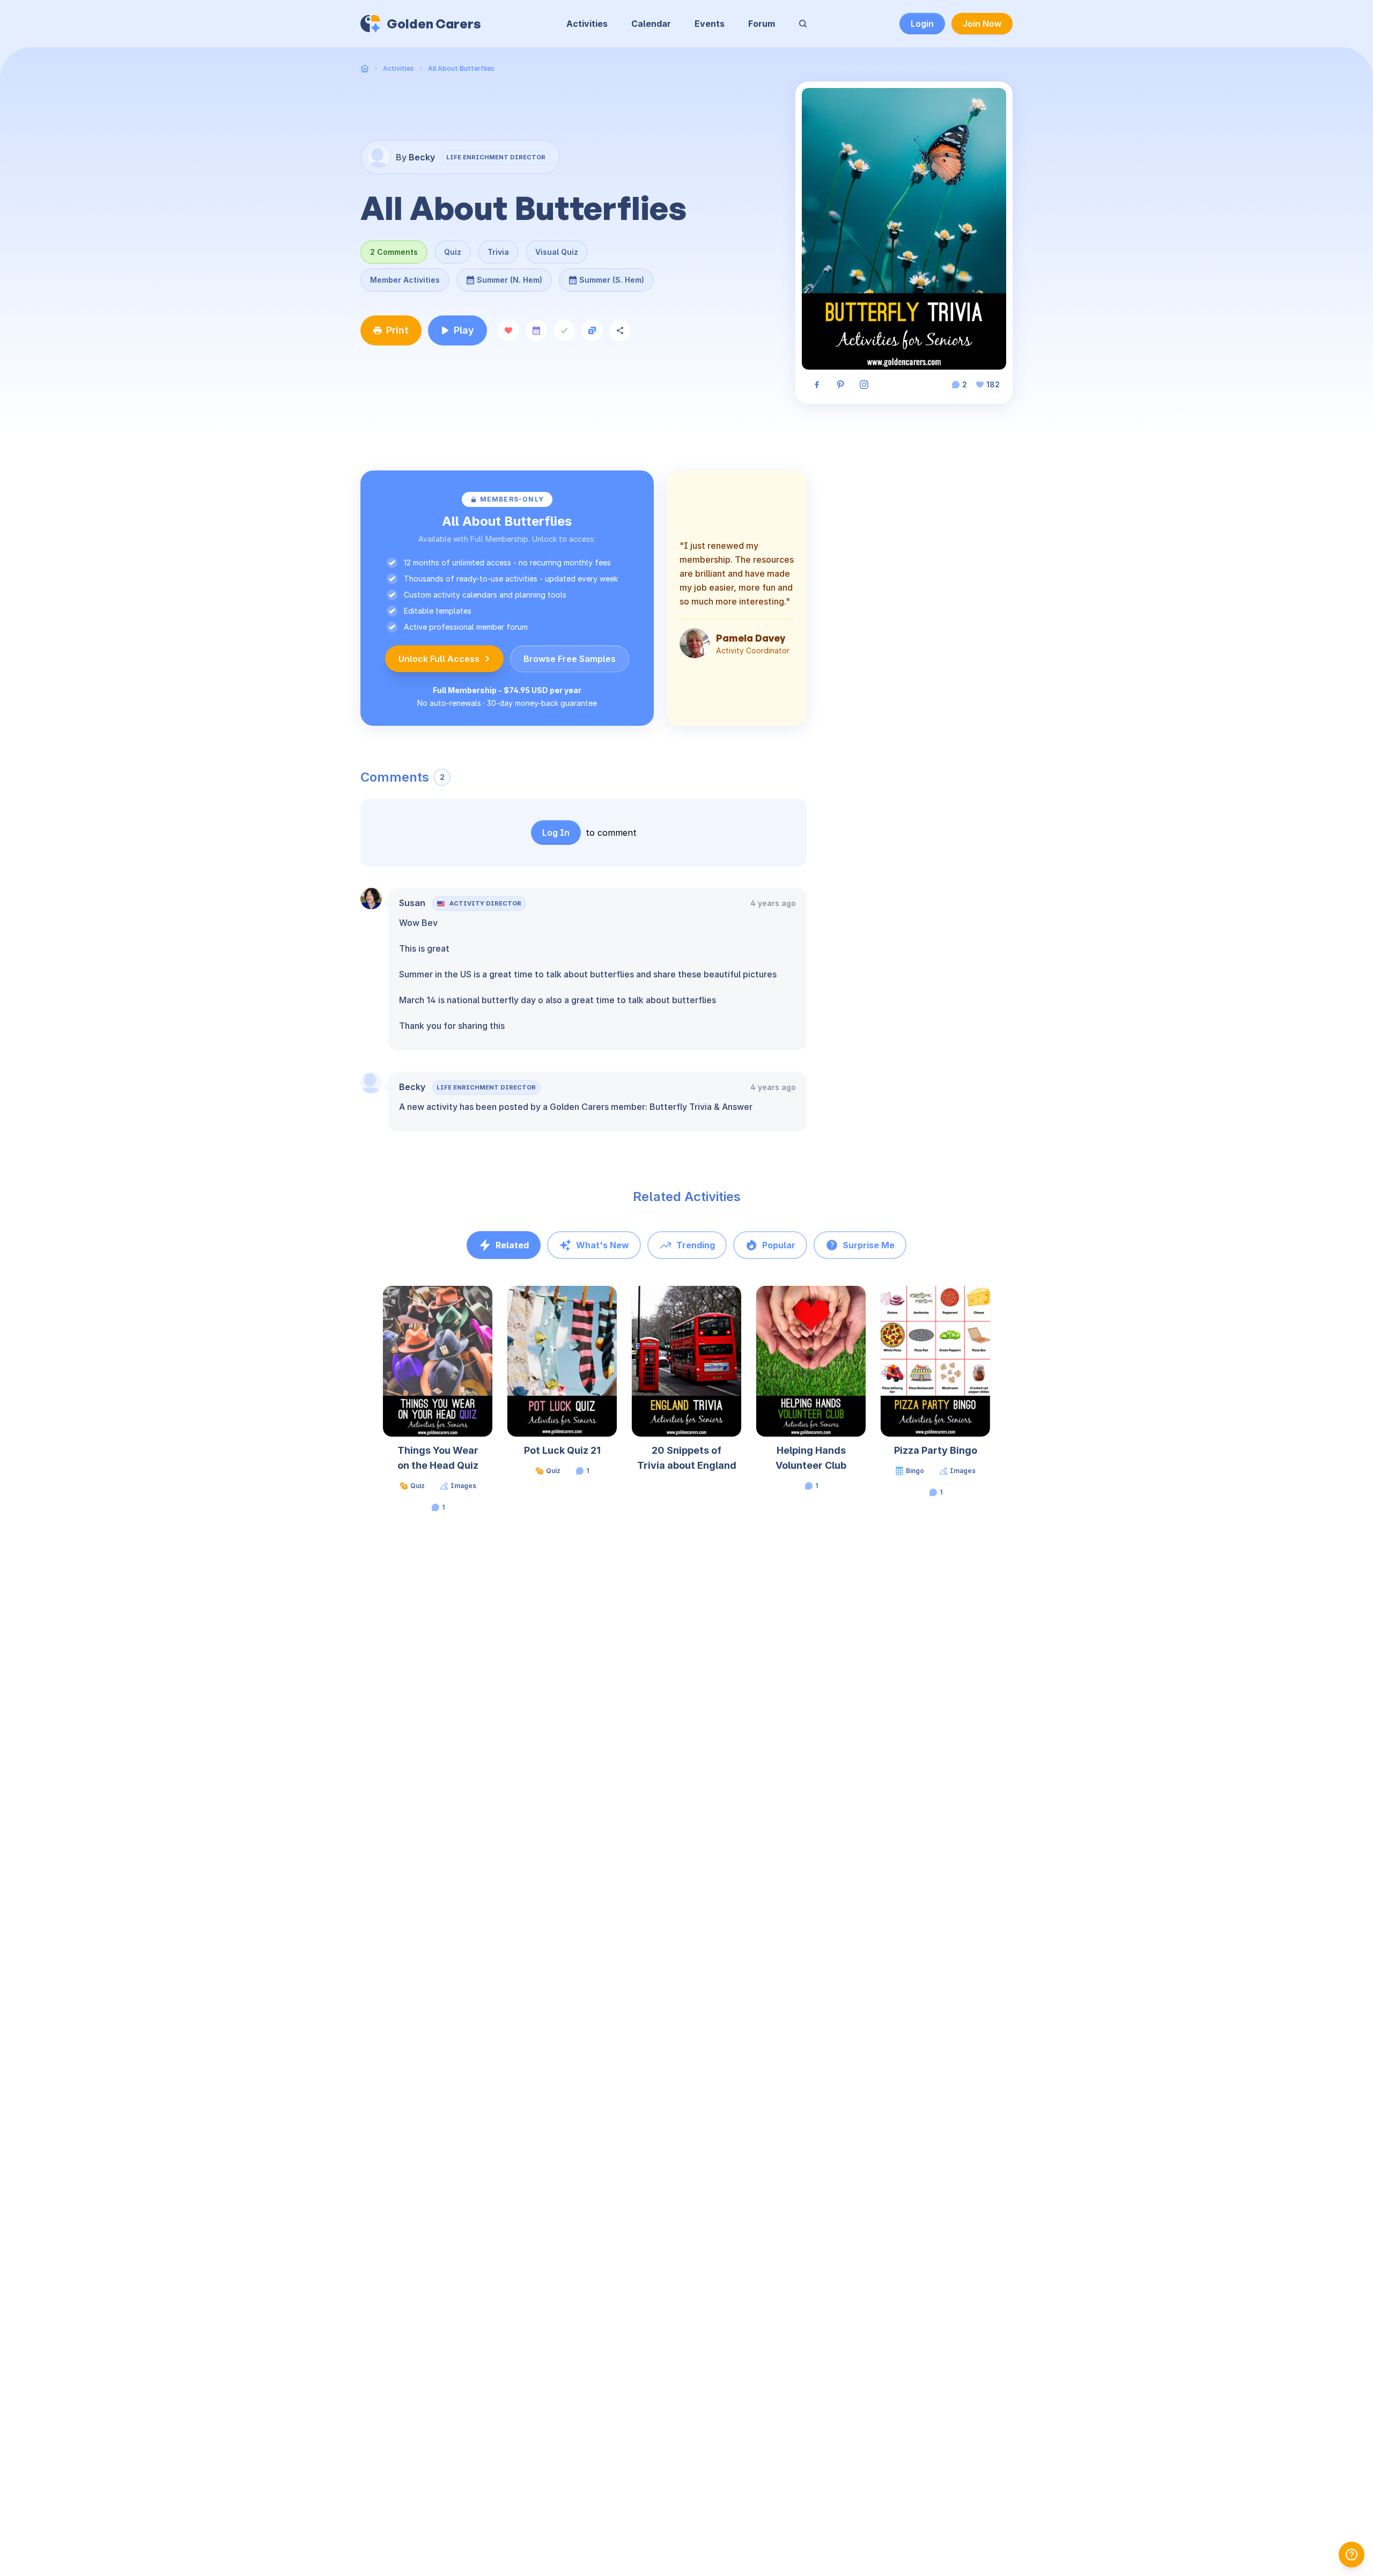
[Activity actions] (491, 1304)
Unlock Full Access (439, 659)
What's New (603, 1245)
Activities (587, 24)
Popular (779, 1245)
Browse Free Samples (570, 659)
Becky (412, 1087)
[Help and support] (1352, 2555)
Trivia (498, 252)
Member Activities (405, 280)
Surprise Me (869, 1245)
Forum (762, 24)
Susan (412, 903)
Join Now (982, 24)
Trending (696, 1245)
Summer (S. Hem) (612, 276)
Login (922, 24)
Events (710, 24)
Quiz (453, 252)
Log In (556, 833)
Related (512, 1245)
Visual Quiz (557, 252)
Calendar (651, 24)
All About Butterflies (461, 68)
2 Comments (394, 252)
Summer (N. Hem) (510, 276)
